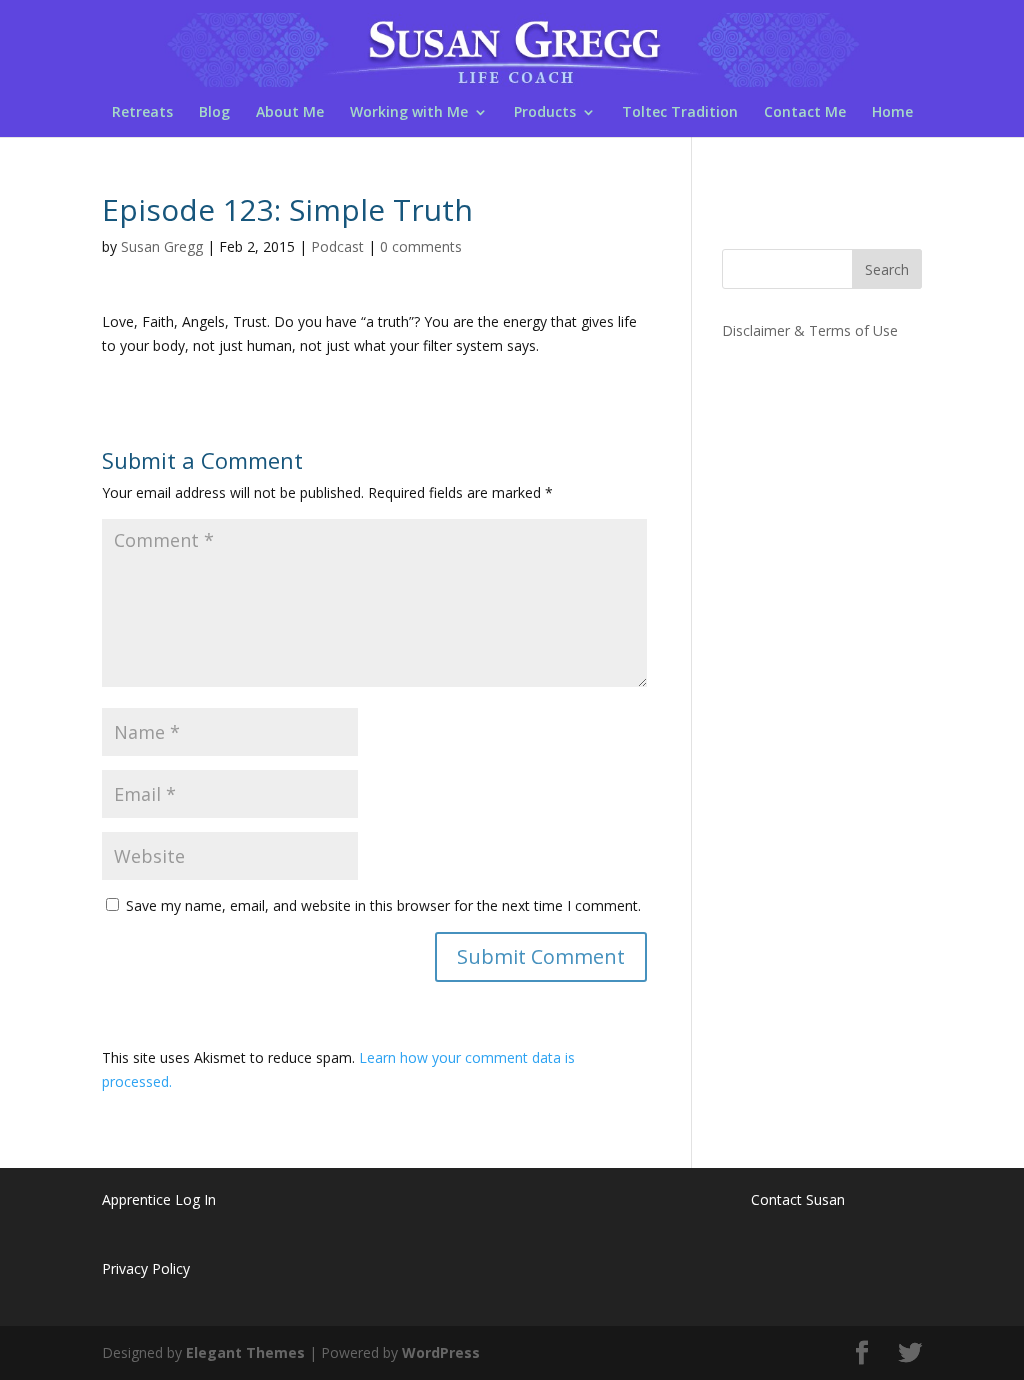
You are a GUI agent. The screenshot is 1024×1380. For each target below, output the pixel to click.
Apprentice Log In (159, 1199)
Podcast (337, 246)
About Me (290, 113)
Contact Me (805, 113)
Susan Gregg (162, 246)
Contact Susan (798, 1199)
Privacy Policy (146, 1268)
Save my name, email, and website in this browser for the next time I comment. (383, 905)
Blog (214, 113)
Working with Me (409, 113)
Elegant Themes (245, 1352)
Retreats (142, 113)
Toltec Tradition (680, 113)
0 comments (421, 246)
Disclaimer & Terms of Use (810, 330)
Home (892, 113)
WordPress (441, 1352)
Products (545, 113)
